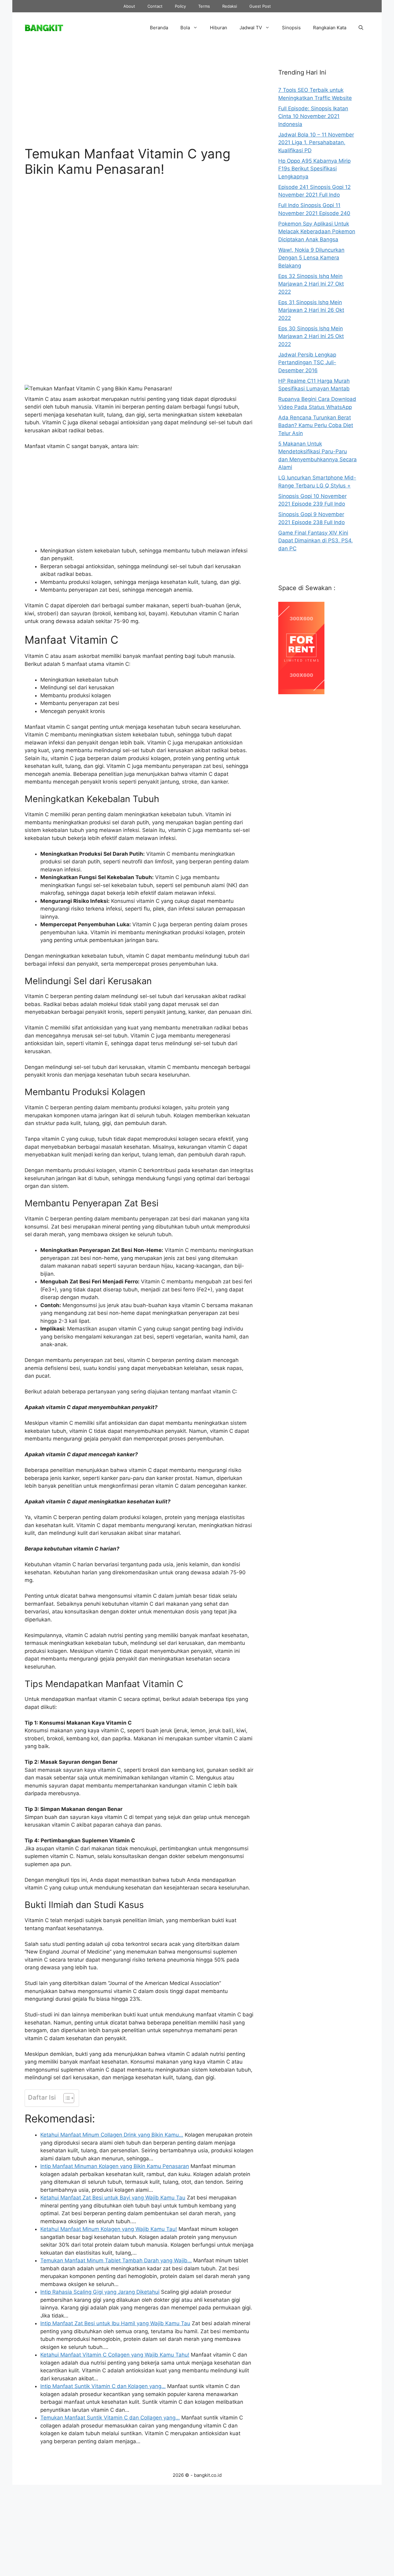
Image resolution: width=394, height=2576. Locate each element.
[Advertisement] (139, 100)
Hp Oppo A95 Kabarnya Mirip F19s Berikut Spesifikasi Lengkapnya (314, 169)
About (129, 6)
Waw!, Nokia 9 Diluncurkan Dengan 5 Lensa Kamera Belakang (311, 258)
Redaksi (230, 6)
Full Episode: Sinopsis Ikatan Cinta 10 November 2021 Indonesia (313, 116)
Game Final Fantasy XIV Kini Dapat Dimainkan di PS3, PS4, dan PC (316, 541)
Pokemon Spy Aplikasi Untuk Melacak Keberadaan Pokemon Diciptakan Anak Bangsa (317, 232)
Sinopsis (291, 28)
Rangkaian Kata (330, 28)
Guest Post (260, 6)
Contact (155, 6)
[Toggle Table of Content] (66, 2098)
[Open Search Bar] (361, 28)
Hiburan (219, 28)
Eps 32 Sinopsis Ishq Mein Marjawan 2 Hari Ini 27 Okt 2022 (311, 284)
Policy (180, 6)
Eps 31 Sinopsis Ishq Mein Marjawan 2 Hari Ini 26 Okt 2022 (311, 310)
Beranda (159, 28)
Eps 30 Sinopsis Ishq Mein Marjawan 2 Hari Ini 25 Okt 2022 (311, 336)
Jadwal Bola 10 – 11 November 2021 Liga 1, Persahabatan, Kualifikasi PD (316, 143)
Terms (204, 6)
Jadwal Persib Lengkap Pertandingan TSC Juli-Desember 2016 (307, 363)
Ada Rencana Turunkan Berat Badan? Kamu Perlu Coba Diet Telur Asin (316, 425)
